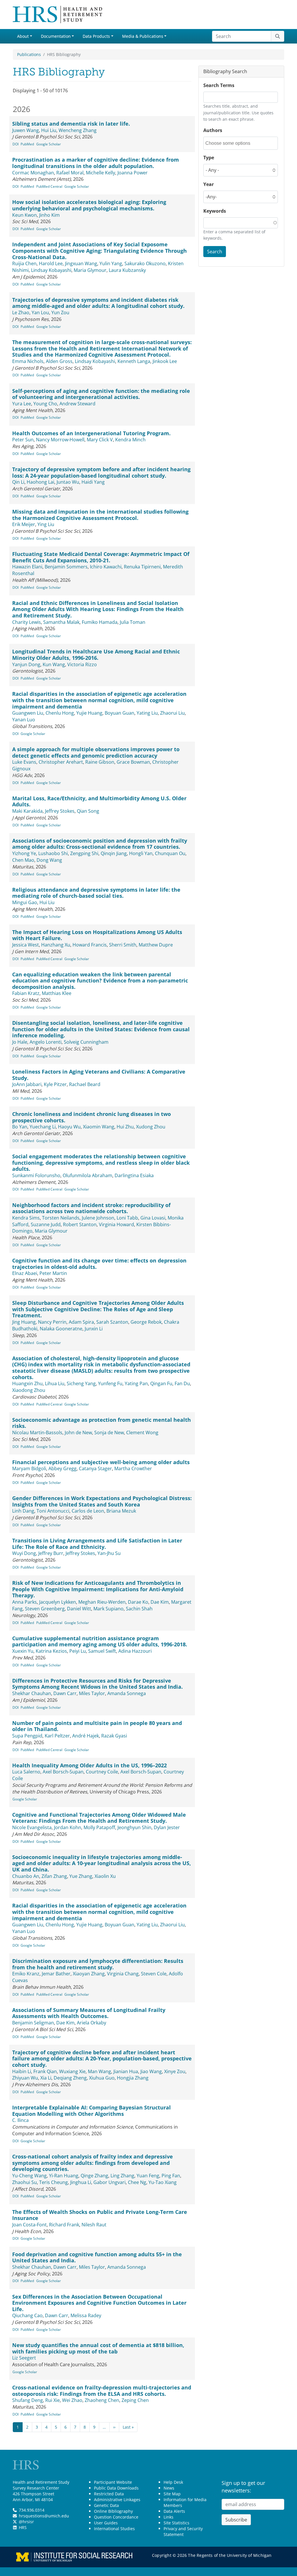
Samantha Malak (61, 622)
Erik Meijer (24, 524)
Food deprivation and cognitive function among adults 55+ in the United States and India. (97, 2257)
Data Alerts (174, 2511)
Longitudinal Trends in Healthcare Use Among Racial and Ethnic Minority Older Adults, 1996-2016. (96, 655)
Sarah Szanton (112, 1322)
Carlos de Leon (88, 1511)
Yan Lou (40, 312)
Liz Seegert (24, 2358)
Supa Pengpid (27, 1736)
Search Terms (219, 85)
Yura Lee (22, 404)
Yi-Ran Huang (64, 2176)
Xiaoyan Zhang (89, 1974)
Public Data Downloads (116, 2488)
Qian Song (88, 811)
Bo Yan (20, 1127)
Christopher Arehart (61, 762)
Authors (213, 130)
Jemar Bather (56, 1974)
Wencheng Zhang (78, 130)
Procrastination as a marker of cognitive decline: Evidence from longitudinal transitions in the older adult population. (96, 163)
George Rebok (146, 1322)
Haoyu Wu (69, 1127)
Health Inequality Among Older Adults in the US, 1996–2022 (89, 1765)
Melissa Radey (86, 2315)
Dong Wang (49, 860)
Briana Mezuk (121, 1511)
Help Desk (173, 2482)
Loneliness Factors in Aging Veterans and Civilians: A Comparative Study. (99, 1075)
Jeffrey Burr (51, 1553)
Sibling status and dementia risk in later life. (71, 124)
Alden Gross (59, 361)
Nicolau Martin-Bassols (37, 1432)
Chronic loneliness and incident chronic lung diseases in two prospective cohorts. (92, 1117)
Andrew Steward (77, 404)
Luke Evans (24, 762)
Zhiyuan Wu (25, 2078)
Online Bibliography (113, 2511)
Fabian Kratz (26, 993)
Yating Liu (147, 713)
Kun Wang (54, 664)
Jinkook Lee (165, 361)
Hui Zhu (125, 1127)
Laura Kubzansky (127, 270)
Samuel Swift (102, 1651)
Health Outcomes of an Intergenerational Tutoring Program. (91, 433)
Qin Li (18, 482)
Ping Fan (171, 2176)
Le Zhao (21, 312)
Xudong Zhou (151, 1127)
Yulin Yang (111, 263)
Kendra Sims (26, 1218)
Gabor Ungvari (109, 2182)
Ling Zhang (122, 2176)
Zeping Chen (135, 2400)
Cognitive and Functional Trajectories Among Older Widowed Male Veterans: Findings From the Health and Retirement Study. (99, 1818)
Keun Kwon (25, 215)
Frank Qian (45, 2071)
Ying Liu (46, 524)
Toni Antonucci (53, 1511)
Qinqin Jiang (114, 853)
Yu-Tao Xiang (163, 2182)
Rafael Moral (70, 173)
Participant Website (113, 2482)
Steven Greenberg (45, 1609)
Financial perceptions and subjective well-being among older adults (101, 1462)
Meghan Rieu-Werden (102, 1602)
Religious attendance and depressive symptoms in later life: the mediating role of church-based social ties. (96, 893)
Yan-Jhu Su (109, 1553)
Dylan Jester (167, 1827)
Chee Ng (137, 2182)
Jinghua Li (81, 2182)
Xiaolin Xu (105, 1876)
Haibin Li (22, 2071)
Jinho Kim (49, 215)
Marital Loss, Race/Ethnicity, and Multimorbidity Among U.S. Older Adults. (99, 801)
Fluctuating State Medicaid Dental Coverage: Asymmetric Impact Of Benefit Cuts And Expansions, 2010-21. (101, 557)
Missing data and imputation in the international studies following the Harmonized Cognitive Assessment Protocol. (100, 515)
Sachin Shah (139, 1609)
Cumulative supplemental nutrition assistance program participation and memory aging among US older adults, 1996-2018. (100, 1641)
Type (209, 158)
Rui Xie (52, 2400)
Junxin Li (94, 1329)
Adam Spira (81, 1322)
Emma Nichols (28, 361)
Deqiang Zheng (70, 2078)
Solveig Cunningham (86, 1042)
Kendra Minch (130, 440)
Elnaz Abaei (25, 1273)
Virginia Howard (116, 1224)
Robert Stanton (80, 1224)
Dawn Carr (65, 1693)
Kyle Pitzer (55, 1084)
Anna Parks (25, 1602)
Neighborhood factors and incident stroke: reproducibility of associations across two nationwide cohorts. (91, 1208)
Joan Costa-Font (29, 2225)
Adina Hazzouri (135, 1651)
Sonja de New (109, 1432)
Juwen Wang (26, 130)
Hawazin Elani (27, 567)
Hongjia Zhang (133, 2078)
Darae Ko (138, 1602)
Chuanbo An (26, 1876)
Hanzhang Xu (56, 945)
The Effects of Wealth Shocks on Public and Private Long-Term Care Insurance (100, 2215)
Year (209, 184)
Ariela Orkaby (92, 2023)
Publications (29, 54)
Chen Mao (23, 860)
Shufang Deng (28, 2400)
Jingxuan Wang (81, 263)
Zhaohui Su (25, 2182)
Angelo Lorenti (46, 1042)
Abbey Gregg (63, 1468)
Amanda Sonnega (127, 1693)
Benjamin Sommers (66, 567)
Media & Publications (143, 36)
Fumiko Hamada (100, 622)
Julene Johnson (98, 1218)
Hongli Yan (141, 853)
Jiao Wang (151, 2071)
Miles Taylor (92, 1693)
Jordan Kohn (68, 1827)
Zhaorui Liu (172, 713)
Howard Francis (90, 945)
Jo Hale (20, 1042)
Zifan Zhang (54, 1876)
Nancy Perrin (52, 1322)
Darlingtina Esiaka (134, 1175)
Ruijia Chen (24, 263)
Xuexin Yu (23, 1651)
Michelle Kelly (100, 173)
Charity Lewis (27, 622)
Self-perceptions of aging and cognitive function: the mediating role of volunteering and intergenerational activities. (101, 394)
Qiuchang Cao (27, 2315)
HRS (23, 2527)
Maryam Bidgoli (29, 1468)
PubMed (27, 144)
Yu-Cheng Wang (29, 2176)
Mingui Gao (25, 902)
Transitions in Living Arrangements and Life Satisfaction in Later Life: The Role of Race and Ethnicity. (97, 1544)
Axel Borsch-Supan (63, 1772)
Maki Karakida (27, 811)
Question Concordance (116, 2517)
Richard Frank (64, 2225)
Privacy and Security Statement (183, 2531)
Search (215, 252)
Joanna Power (133, 173)
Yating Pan (136, 1383)
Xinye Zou (175, 2071)
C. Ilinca (20, 2120)
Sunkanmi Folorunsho (36, 1175)
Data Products (96, 36)
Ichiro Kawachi (106, 567)
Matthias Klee (57, 993)
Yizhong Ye (24, 853)
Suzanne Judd (46, 1224)
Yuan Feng (148, 2176)
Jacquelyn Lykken (58, 1602)
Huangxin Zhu (27, 1383)
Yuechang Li (43, 1127)
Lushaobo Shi (53, 853)
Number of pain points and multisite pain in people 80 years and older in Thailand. (97, 1726)
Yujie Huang (89, 713)
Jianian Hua (126, 2071)
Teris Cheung (54, 2182)
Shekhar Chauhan (32, 1693)
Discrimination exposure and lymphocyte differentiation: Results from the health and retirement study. (98, 1964)
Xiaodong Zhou (29, 1390)
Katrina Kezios (51, 1651)
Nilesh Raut (94, 2225)
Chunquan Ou (170, 853)
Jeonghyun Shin (134, 1827)
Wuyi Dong (24, 1553)
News (169, 2488)
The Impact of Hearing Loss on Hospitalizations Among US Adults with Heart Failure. (97, 935)
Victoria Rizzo (82, 664)
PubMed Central (49, 186)
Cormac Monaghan (33, 173)
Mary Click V (100, 440)
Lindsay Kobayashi (51, 270)
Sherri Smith (123, 945)
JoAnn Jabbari (27, 1084)
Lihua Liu (55, 1383)
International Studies (114, 2529)
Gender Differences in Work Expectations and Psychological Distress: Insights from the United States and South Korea (102, 1501)
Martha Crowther (133, 1468)
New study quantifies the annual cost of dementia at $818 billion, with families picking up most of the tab (98, 2348)
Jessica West (26, 945)
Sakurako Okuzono (145, 263)
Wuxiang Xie (72, 2071)
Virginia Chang (123, 1974)
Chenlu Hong (60, 713)
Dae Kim (160, 1602)
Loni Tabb (127, 1218)
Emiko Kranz (26, 1974)
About (23, 36)
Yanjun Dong (26, 664)
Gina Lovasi (153, 1218)
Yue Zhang (81, 1876)
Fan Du (182, 1383)
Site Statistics (176, 2523)
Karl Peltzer (57, 1736)
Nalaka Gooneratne (61, 1329)
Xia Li (46, 2078)
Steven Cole (154, 1974)
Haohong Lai (40, 482)
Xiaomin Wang (99, 1127)
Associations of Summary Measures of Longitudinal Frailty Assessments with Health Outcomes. (89, 2013)
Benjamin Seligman (33, 2023)
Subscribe (236, 2520)
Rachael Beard (85, 1084)
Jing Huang (24, 1322)
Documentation (56, 36)
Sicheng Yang (81, 1383)
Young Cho (45, 404)
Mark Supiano (108, 1609)
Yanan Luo (24, 720)
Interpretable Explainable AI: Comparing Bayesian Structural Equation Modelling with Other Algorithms (92, 2111)
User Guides (106, 2523)
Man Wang (99, 2071)
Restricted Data (109, 2494)
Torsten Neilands (61, 1218)
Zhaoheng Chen (102, 2400)
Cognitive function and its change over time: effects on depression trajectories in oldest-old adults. (99, 1264)
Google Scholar (49, 144)
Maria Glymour (90, 270)
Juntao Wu (68, 482)
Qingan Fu (161, 1383)
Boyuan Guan (119, 713)
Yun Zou (60, 312)
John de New (78, 1432)
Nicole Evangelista (32, 1827)
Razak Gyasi (114, 1736)
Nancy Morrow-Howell (60, 440)
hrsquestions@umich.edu (44, 2516)
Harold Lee (51, 263)
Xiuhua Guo (102, 2078)
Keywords (215, 211)
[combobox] (231, 143)
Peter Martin (53, 1273)
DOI (16, 144)
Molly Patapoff (99, 1827)
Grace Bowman (133, 762)
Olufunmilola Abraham (87, 1175)
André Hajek (86, 1736)
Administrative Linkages (117, 2500)
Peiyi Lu (78, 1651)
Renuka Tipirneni (142, 567)
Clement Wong (142, 1432)
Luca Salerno (26, 1772)
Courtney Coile (102, 1772)
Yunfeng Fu (110, 1383)
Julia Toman (133, 622)
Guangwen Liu (28, 713)
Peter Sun (23, 440)
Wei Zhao (72, 2400)
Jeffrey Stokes (60, 811)
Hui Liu (49, 130)
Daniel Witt (79, 1609)
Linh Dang (23, 1511)
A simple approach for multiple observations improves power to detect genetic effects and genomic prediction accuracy (96, 752)
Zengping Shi (84, 853)
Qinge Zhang (94, 2176)
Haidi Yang (93, 482)
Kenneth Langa (134, 361)
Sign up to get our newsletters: (243, 2487)
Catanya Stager (95, 1468)
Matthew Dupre (156, 945)
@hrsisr (26, 2522)
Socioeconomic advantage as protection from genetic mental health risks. (102, 1423)
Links (169, 2517)
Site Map (172, 2494)
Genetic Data (106, 2505)
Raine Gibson (100, 762)
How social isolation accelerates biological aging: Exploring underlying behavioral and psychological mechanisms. (89, 205)
